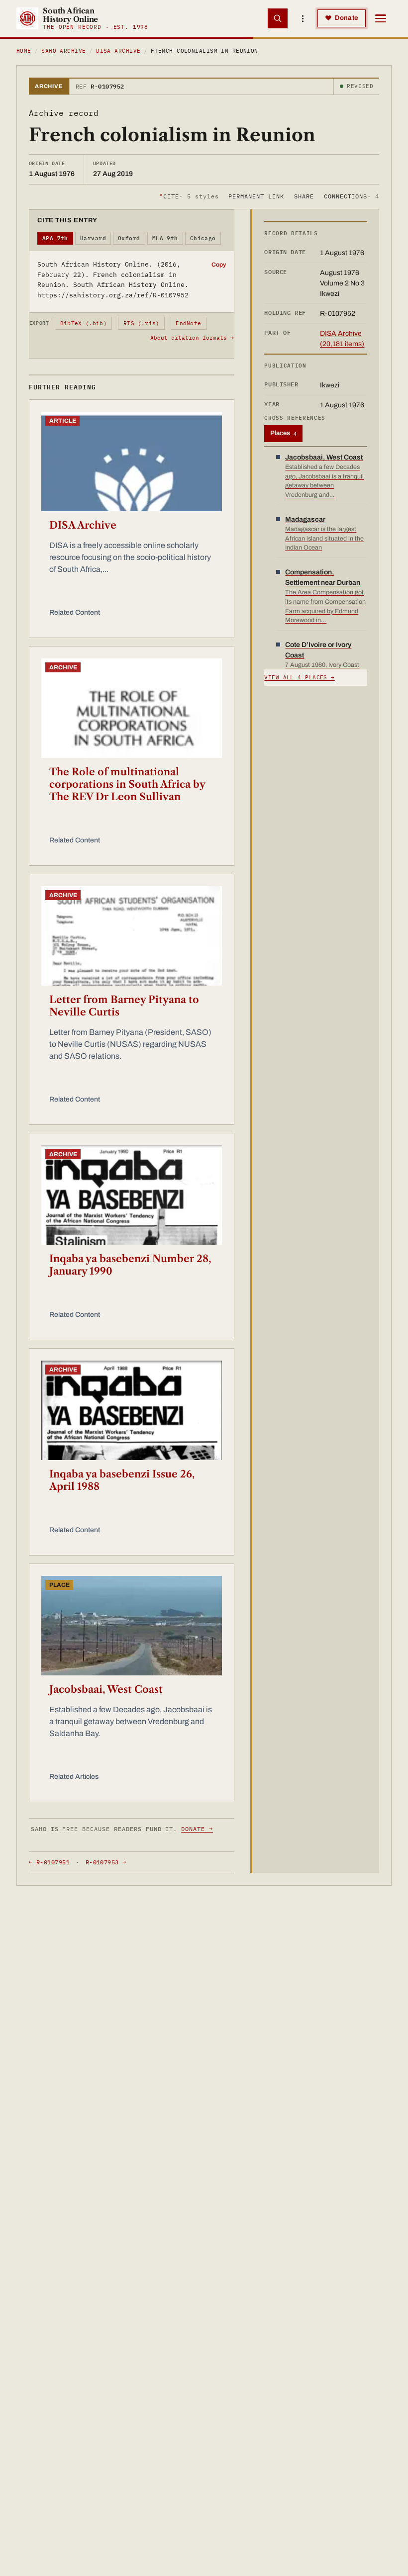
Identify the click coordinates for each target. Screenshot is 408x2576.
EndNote (188, 323)
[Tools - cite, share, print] (303, 18)
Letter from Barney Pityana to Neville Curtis (124, 1006)
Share (304, 196)
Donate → (197, 1829)
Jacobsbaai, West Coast (106, 1689)
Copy (219, 265)
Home (24, 51)
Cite (189, 196)
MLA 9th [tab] (165, 238)
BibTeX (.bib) (84, 323)
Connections (352, 196)
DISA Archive (118, 51)
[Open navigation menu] (381, 18)
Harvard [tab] (93, 238)
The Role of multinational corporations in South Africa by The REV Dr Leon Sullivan (127, 784)
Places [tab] (283, 433)
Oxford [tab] (129, 238)
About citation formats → (192, 338)
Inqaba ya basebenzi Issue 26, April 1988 (122, 1480)
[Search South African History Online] (278, 18)
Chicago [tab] (203, 238)
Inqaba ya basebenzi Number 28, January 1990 (130, 1265)
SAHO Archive (63, 51)
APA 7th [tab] (55, 238)
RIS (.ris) (141, 323)
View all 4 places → (299, 677)
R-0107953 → (106, 1862)
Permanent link (256, 196)
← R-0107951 (49, 1862)
